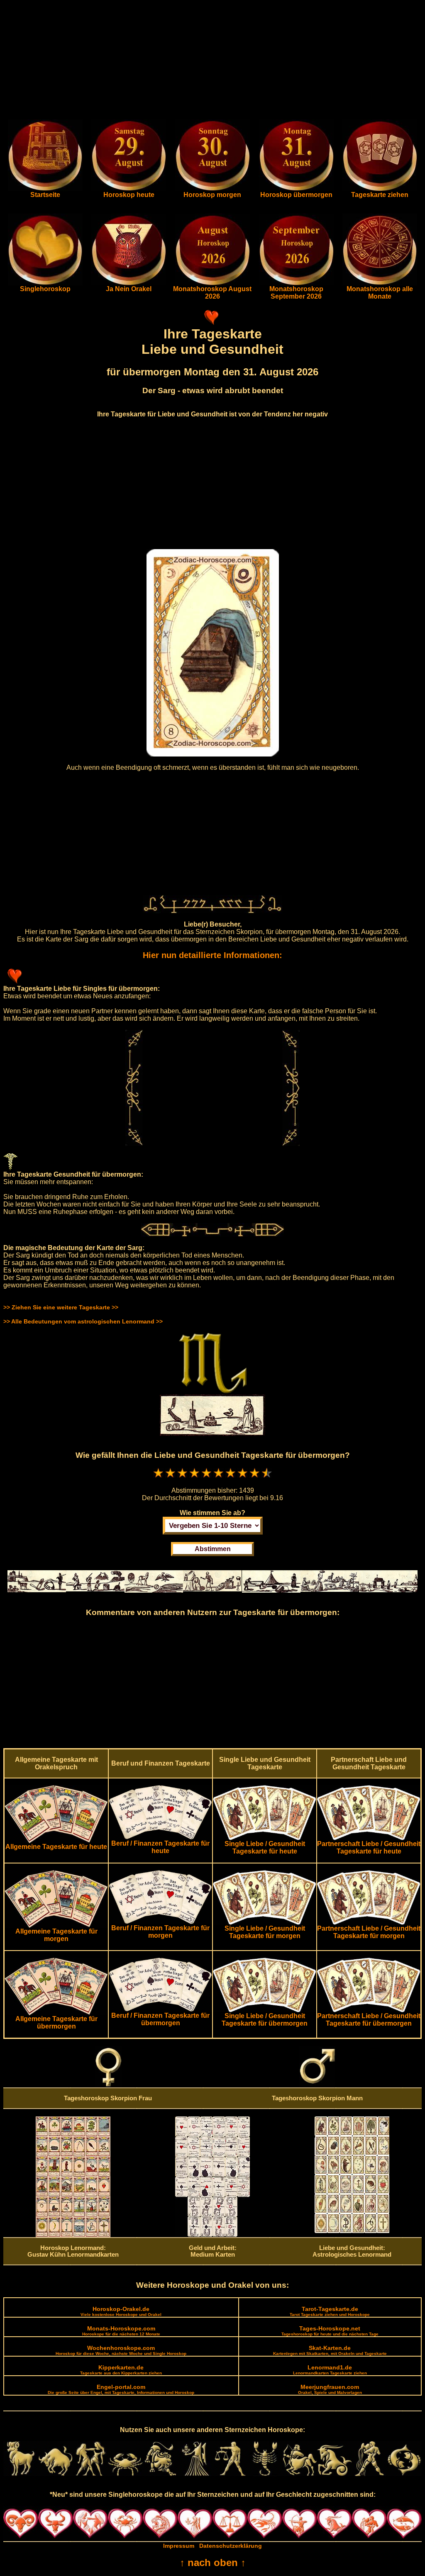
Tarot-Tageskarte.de (330, 2311)
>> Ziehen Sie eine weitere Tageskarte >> (61, 1307)
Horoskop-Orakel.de (121, 2311)
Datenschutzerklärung (231, 2546)
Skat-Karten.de (330, 2350)
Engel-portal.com (121, 2389)
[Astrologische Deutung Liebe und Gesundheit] (352, 2231)
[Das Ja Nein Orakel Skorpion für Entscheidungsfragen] (129, 283)
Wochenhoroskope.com (121, 2350)
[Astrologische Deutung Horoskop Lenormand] (73, 2235)
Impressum (179, 2546)
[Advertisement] (212, 61)
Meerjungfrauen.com (330, 2389)
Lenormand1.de (330, 2370)
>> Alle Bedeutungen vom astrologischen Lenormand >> (83, 1321)
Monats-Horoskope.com (121, 2331)
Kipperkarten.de (121, 2370)
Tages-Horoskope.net (330, 2331)
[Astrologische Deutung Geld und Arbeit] (212, 2235)
